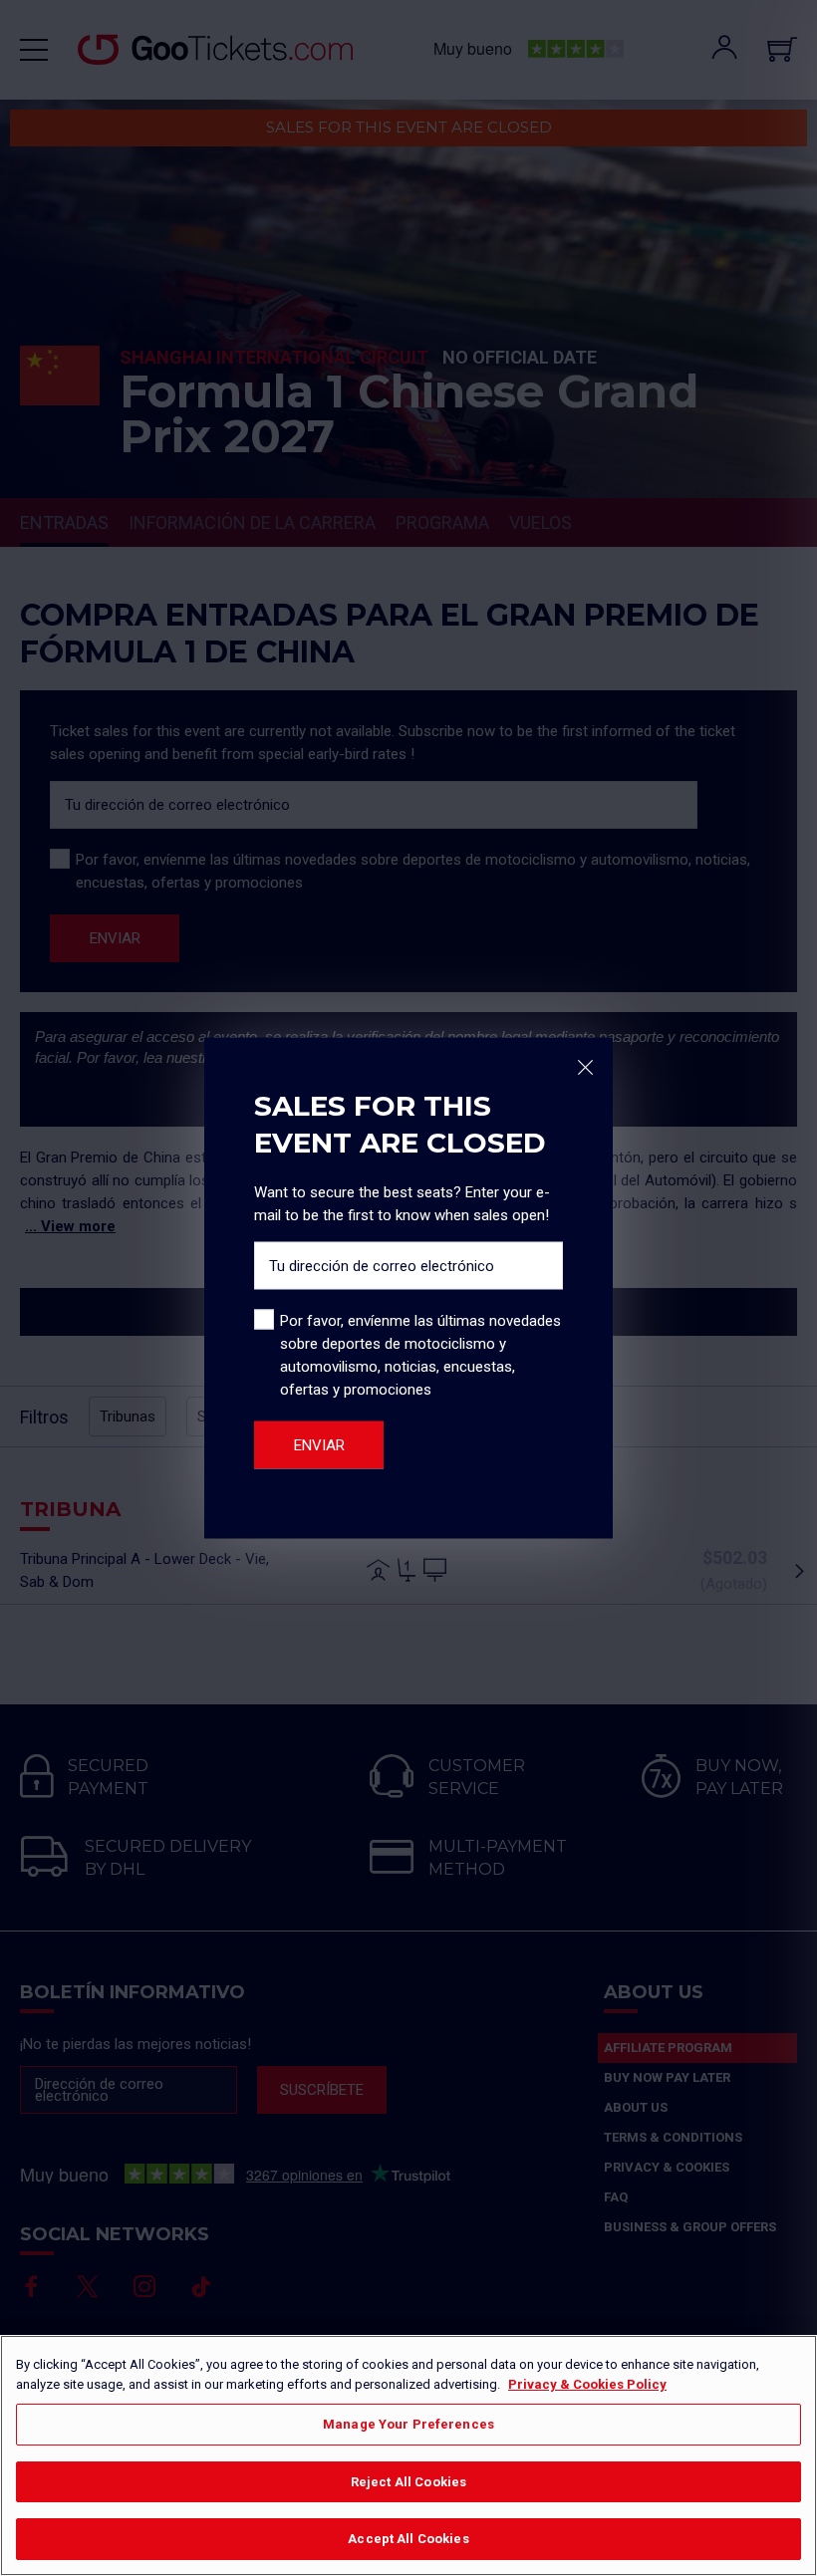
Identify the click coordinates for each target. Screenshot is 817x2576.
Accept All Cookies (408, 2539)
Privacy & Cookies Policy (587, 2384)
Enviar (319, 1445)
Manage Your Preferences (408, 2424)
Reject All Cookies (408, 2482)
